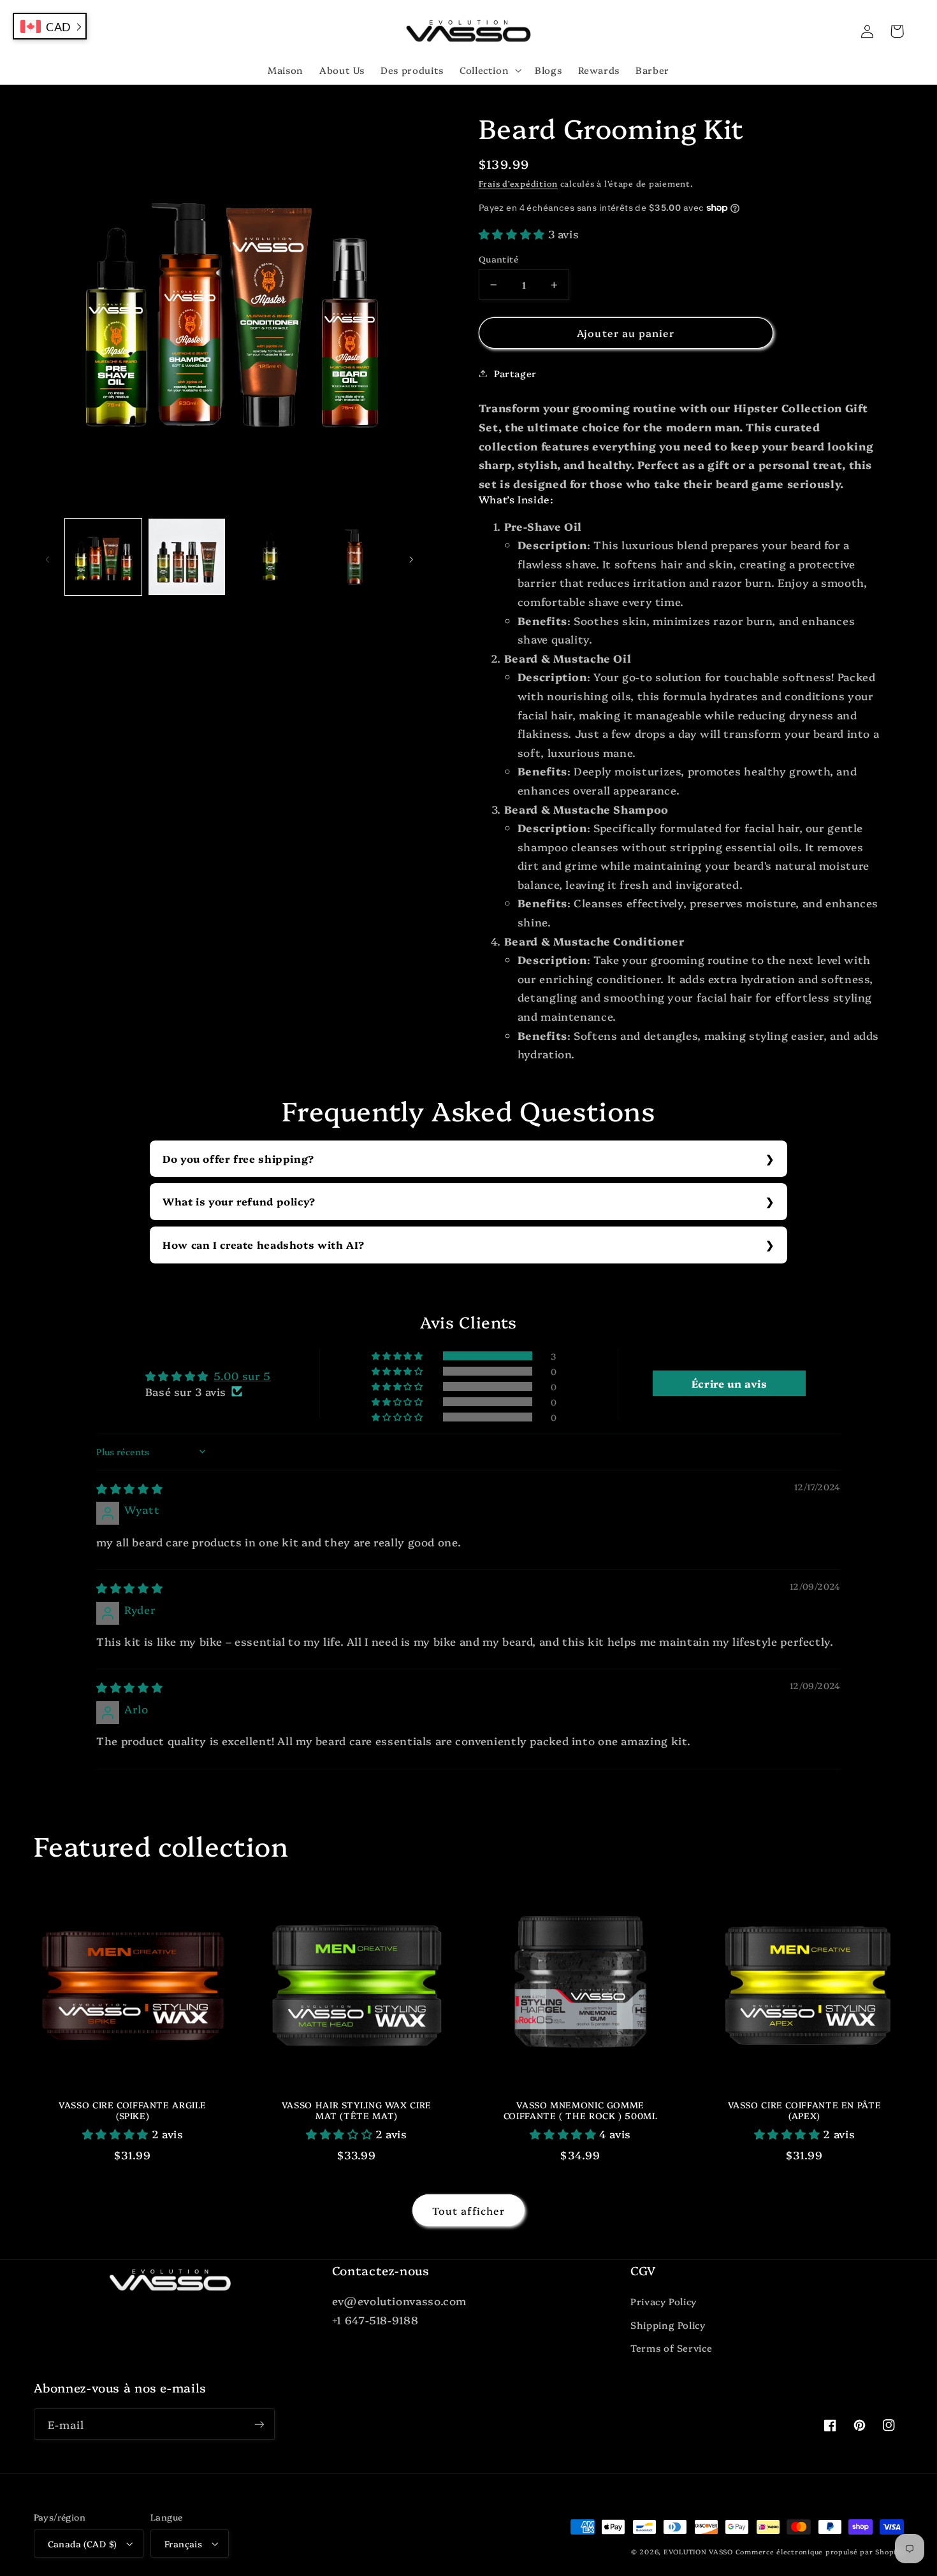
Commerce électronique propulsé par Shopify (820, 2551)
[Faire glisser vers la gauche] (48, 557)
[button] (489, 70)
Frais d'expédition (518, 183)
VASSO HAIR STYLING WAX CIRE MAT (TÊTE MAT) (357, 2111)
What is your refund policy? (239, 1201)
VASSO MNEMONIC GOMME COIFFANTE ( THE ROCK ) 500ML (581, 2111)
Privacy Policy (664, 2301)
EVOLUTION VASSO (698, 2551)
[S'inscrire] (259, 2424)
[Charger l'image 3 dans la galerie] (271, 557)
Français (183, 2544)
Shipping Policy (668, 2325)
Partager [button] (515, 373)
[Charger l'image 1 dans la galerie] (104, 557)
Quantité (498, 259)
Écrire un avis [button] (730, 1383)
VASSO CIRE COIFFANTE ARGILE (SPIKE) (133, 2111)
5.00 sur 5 (242, 1375)
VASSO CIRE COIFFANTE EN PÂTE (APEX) (805, 2111)
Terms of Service (671, 2348)
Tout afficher (468, 2210)
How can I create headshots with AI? (264, 1244)
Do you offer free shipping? (238, 1158)
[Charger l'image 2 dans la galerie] (187, 557)
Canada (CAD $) (83, 2544)
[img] (129, 1488)
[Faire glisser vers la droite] (411, 557)
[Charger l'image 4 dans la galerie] (354, 557)
